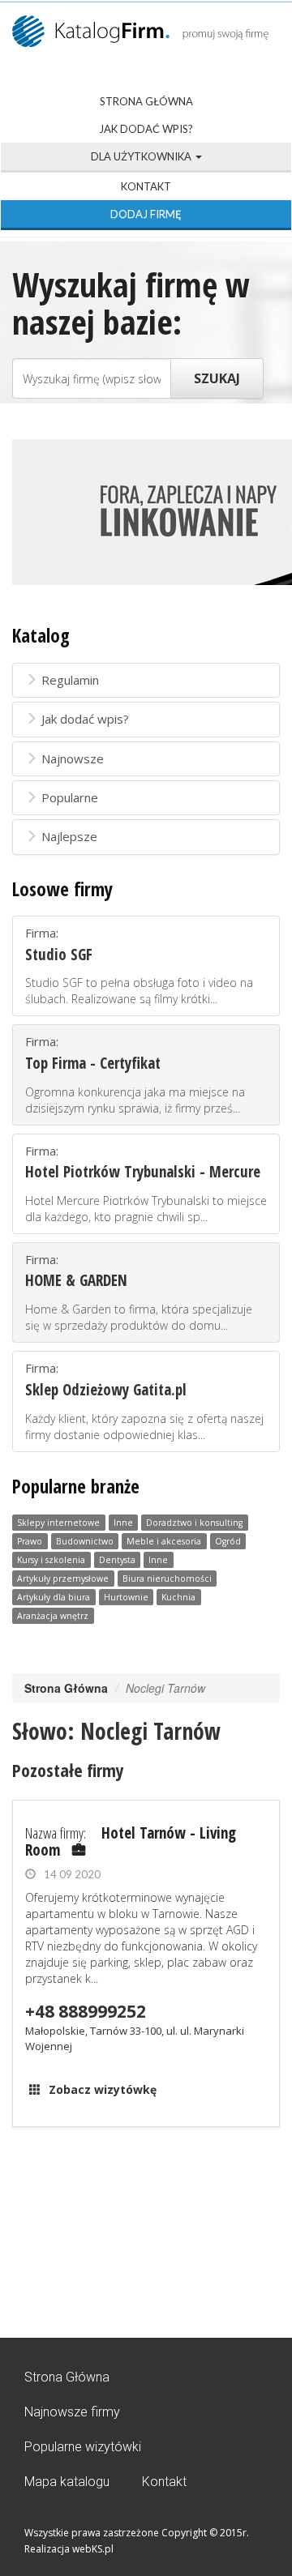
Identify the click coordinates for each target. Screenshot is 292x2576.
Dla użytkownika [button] (142, 156)
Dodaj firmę (146, 214)
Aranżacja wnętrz (53, 1616)
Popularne (70, 797)
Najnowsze (73, 758)
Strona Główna (146, 101)
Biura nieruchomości (167, 1578)
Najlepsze (69, 836)
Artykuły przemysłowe (63, 1578)
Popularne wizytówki (83, 2447)
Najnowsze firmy (72, 2412)
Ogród (228, 1541)
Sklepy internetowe (58, 1523)
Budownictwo (85, 1541)
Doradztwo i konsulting (194, 1523)
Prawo (30, 1541)
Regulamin (70, 680)
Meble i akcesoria (164, 1541)
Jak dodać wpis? (146, 129)
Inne (123, 1523)
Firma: (139, 965)
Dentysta (117, 1560)
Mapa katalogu (67, 2482)
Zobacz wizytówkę (103, 2089)
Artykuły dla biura (54, 1597)
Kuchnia (178, 1597)
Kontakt (146, 186)
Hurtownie (126, 1597)
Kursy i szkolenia (51, 1560)
